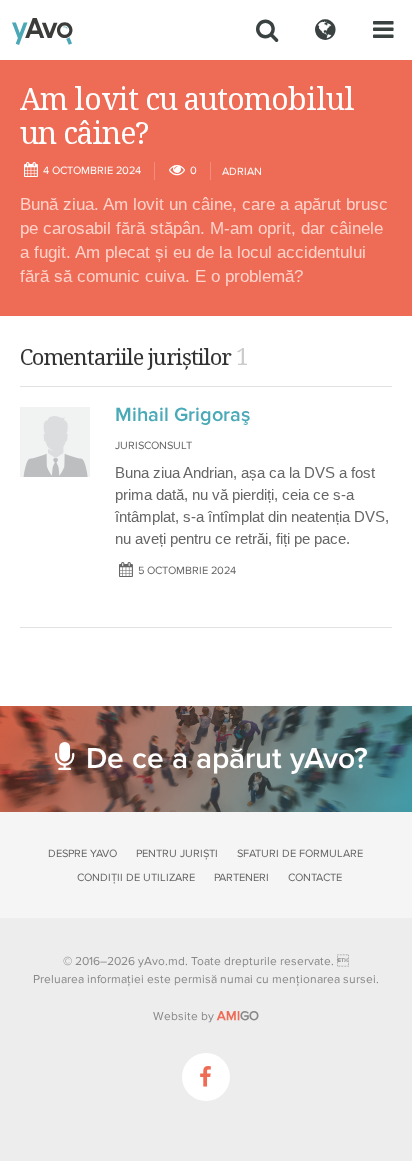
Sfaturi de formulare (300, 853)
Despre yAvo (82, 853)
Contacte (315, 877)
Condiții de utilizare (136, 877)
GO (238, 1016)
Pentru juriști (177, 853)
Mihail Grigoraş (182, 415)
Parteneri (241, 877)
